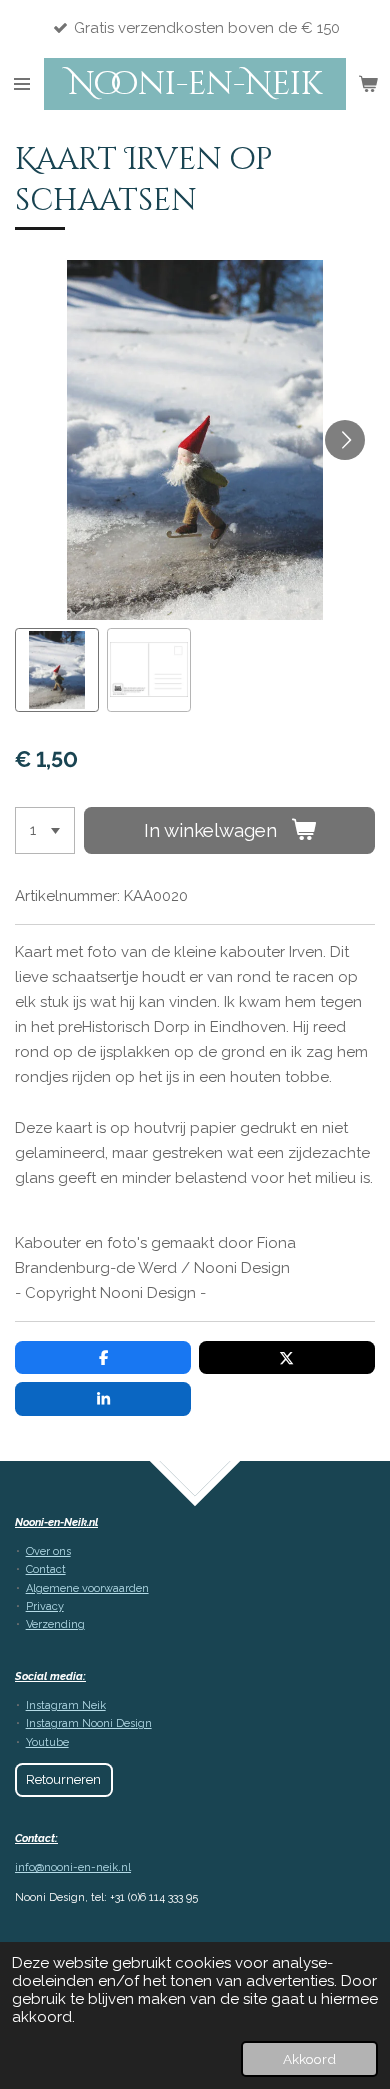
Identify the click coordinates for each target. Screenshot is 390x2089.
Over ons (48, 1551)
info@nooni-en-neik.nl (73, 1867)
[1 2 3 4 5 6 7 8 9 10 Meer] (45, 830)
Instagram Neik (66, 1705)
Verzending (55, 1624)
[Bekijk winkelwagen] (368, 84)
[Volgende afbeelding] (345, 440)
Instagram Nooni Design (89, 1723)
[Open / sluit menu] (22, 84)
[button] (57, 670)
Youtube (47, 1742)
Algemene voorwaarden (87, 1588)
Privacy (45, 1606)
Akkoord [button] (309, 2059)
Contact (46, 1569)
